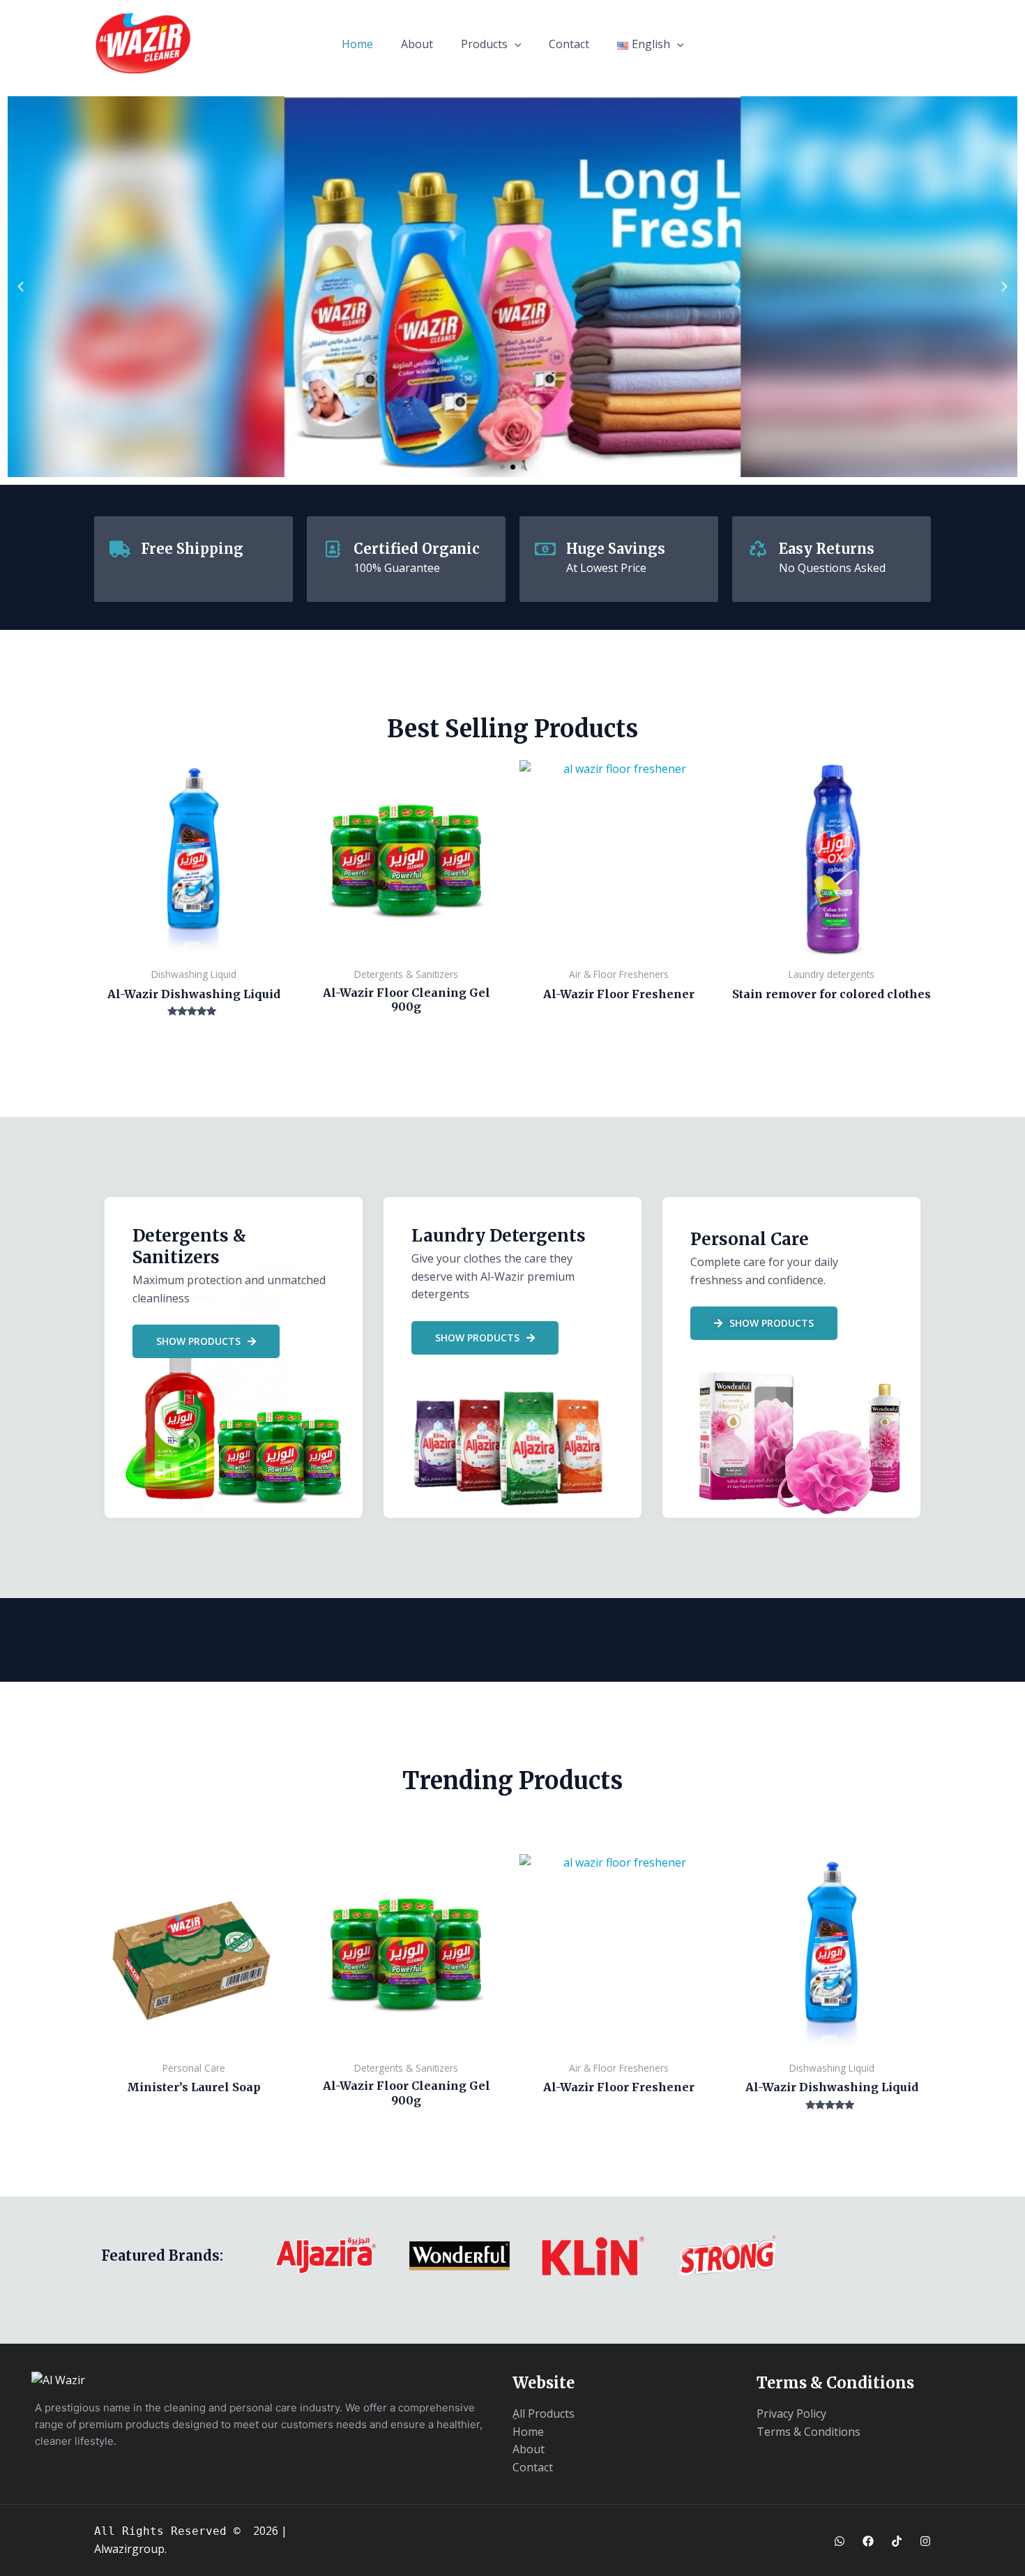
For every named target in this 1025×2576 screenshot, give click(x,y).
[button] (21, 287)
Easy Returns (827, 549)
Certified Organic (417, 549)
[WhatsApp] (840, 2541)
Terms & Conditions (808, 2432)
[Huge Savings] (545, 549)
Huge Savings (616, 549)
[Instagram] (925, 2541)
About (417, 44)
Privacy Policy (791, 2413)
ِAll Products (544, 2413)
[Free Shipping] (120, 549)
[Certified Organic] (333, 549)
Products (484, 44)
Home (357, 44)
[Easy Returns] (758, 549)
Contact (569, 44)
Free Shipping (192, 549)
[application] (515, 44)
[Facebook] (868, 2541)
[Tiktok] (897, 2541)
